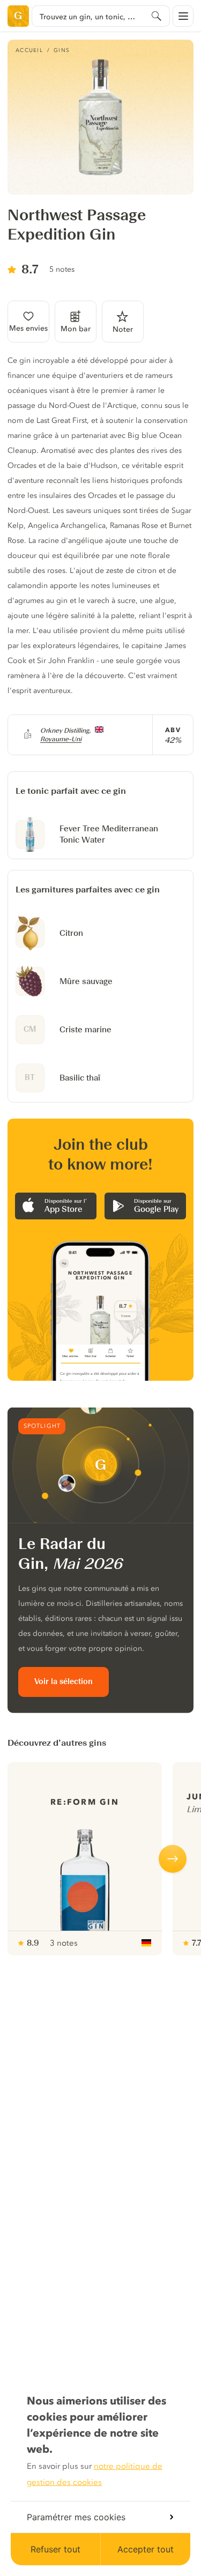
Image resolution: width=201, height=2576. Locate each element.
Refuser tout (55, 2549)
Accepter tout (146, 2549)
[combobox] (101, 16)
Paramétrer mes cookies (76, 2517)
